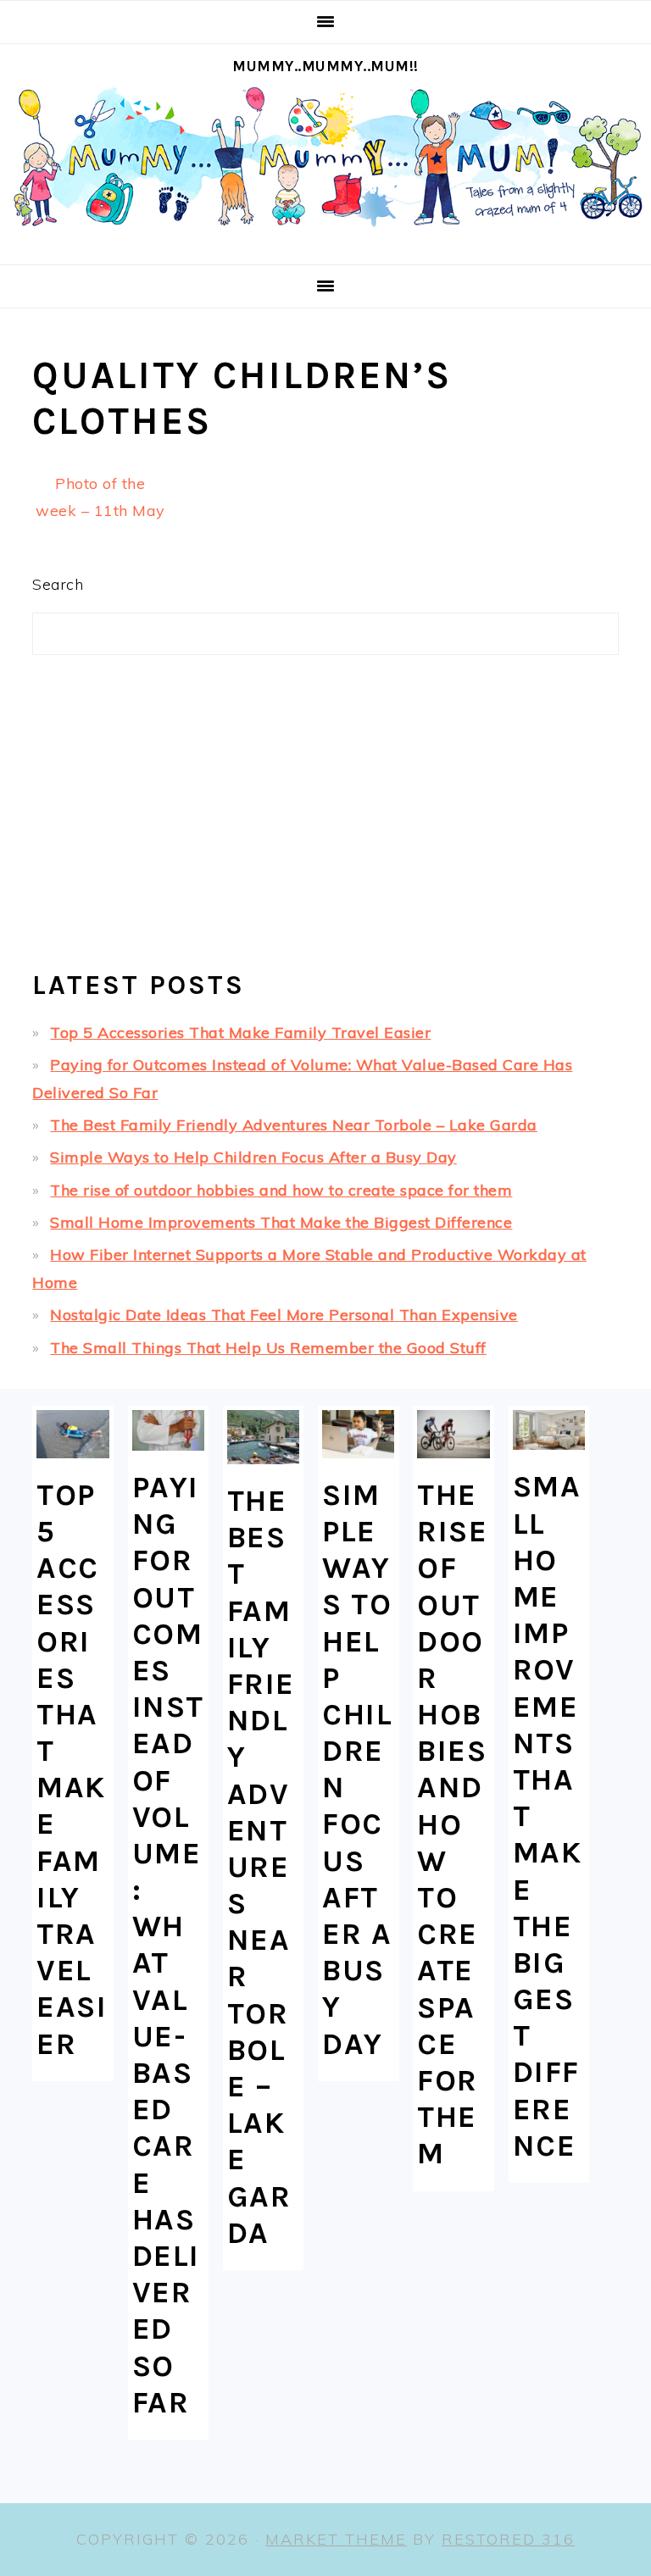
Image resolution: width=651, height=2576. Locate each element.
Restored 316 (508, 2539)
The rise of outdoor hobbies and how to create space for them (281, 1190)
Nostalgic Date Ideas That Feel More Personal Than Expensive (284, 1315)
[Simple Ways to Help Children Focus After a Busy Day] (358, 1434)
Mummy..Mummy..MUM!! (325, 66)
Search (58, 584)
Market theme (336, 2539)
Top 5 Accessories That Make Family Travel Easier (240, 1033)
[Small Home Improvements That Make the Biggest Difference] (549, 1430)
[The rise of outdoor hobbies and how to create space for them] (453, 1434)
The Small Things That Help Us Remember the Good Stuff (268, 1348)
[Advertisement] (325, 819)
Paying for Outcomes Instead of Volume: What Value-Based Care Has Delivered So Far (168, 1945)
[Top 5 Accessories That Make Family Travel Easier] (72, 1434)
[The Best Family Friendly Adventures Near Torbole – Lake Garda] (263, 1437)
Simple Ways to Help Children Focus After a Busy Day (253, 1157)
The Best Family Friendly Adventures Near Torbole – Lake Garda (294, 1125)
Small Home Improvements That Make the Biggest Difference (281, 1222)
